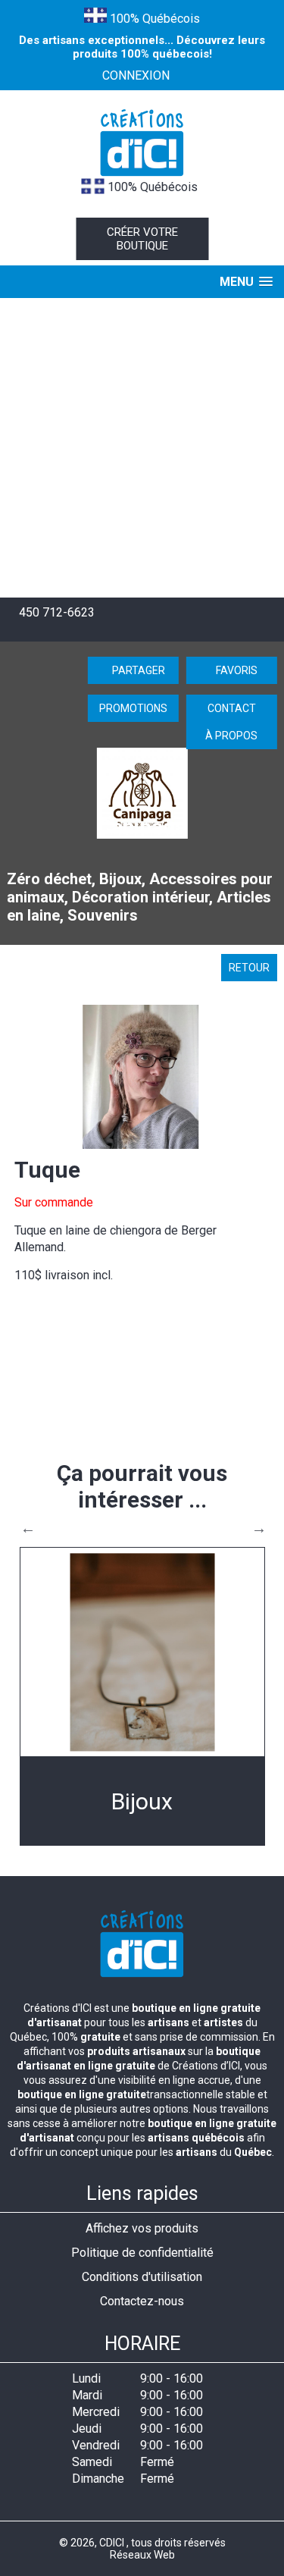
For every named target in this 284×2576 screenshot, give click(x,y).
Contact (232, 708)
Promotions (133, 708)
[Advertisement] (142, 448)
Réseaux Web (142, 2555)
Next (259, 1528)
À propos (231, 736)
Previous (28, 1528)
